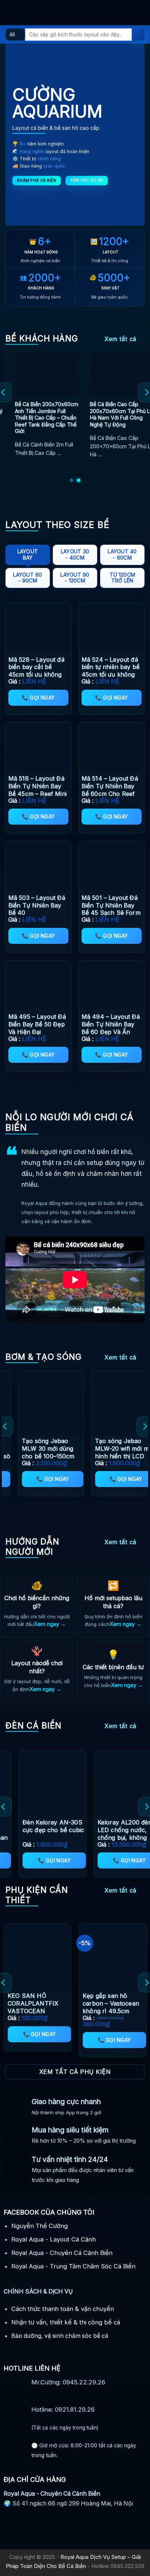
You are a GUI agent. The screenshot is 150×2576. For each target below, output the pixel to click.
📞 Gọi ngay (38, 698)
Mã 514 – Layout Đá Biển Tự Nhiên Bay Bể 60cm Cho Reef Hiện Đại (110, 790)
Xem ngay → (50, 1624)
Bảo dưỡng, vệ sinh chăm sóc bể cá (60, 2336)
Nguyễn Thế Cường (40, 2226)
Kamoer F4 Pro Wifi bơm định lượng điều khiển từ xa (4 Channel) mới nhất (105, 1452)
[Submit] (138, 35)
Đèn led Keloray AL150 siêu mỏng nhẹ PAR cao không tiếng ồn (114, 1834)
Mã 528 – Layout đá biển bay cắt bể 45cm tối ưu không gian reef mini (36, 671)
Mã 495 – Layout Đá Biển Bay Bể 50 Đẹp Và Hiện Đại (37, 1024)
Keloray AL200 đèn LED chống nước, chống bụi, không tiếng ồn (36, 1834)
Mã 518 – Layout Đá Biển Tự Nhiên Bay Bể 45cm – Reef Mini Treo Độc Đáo (37, 790)
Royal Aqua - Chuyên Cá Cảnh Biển (62, 2253)
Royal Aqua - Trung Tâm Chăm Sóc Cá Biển (73, 2266)
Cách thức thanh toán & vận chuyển (63, 2309)
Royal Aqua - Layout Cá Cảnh (54, 2239)
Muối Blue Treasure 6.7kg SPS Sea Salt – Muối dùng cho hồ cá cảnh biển (65, 2007)
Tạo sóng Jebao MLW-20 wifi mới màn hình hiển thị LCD (33, 1449)
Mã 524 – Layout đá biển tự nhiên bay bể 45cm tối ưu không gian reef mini (110, 671)
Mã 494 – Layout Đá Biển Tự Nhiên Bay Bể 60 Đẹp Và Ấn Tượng (111, 1028)
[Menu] (10, 13)
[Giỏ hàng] (141, 13)
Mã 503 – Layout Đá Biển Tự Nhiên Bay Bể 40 (37, 905)
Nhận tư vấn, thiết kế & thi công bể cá (66, 2322)
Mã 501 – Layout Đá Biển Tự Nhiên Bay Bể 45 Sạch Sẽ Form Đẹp (111, 909)
